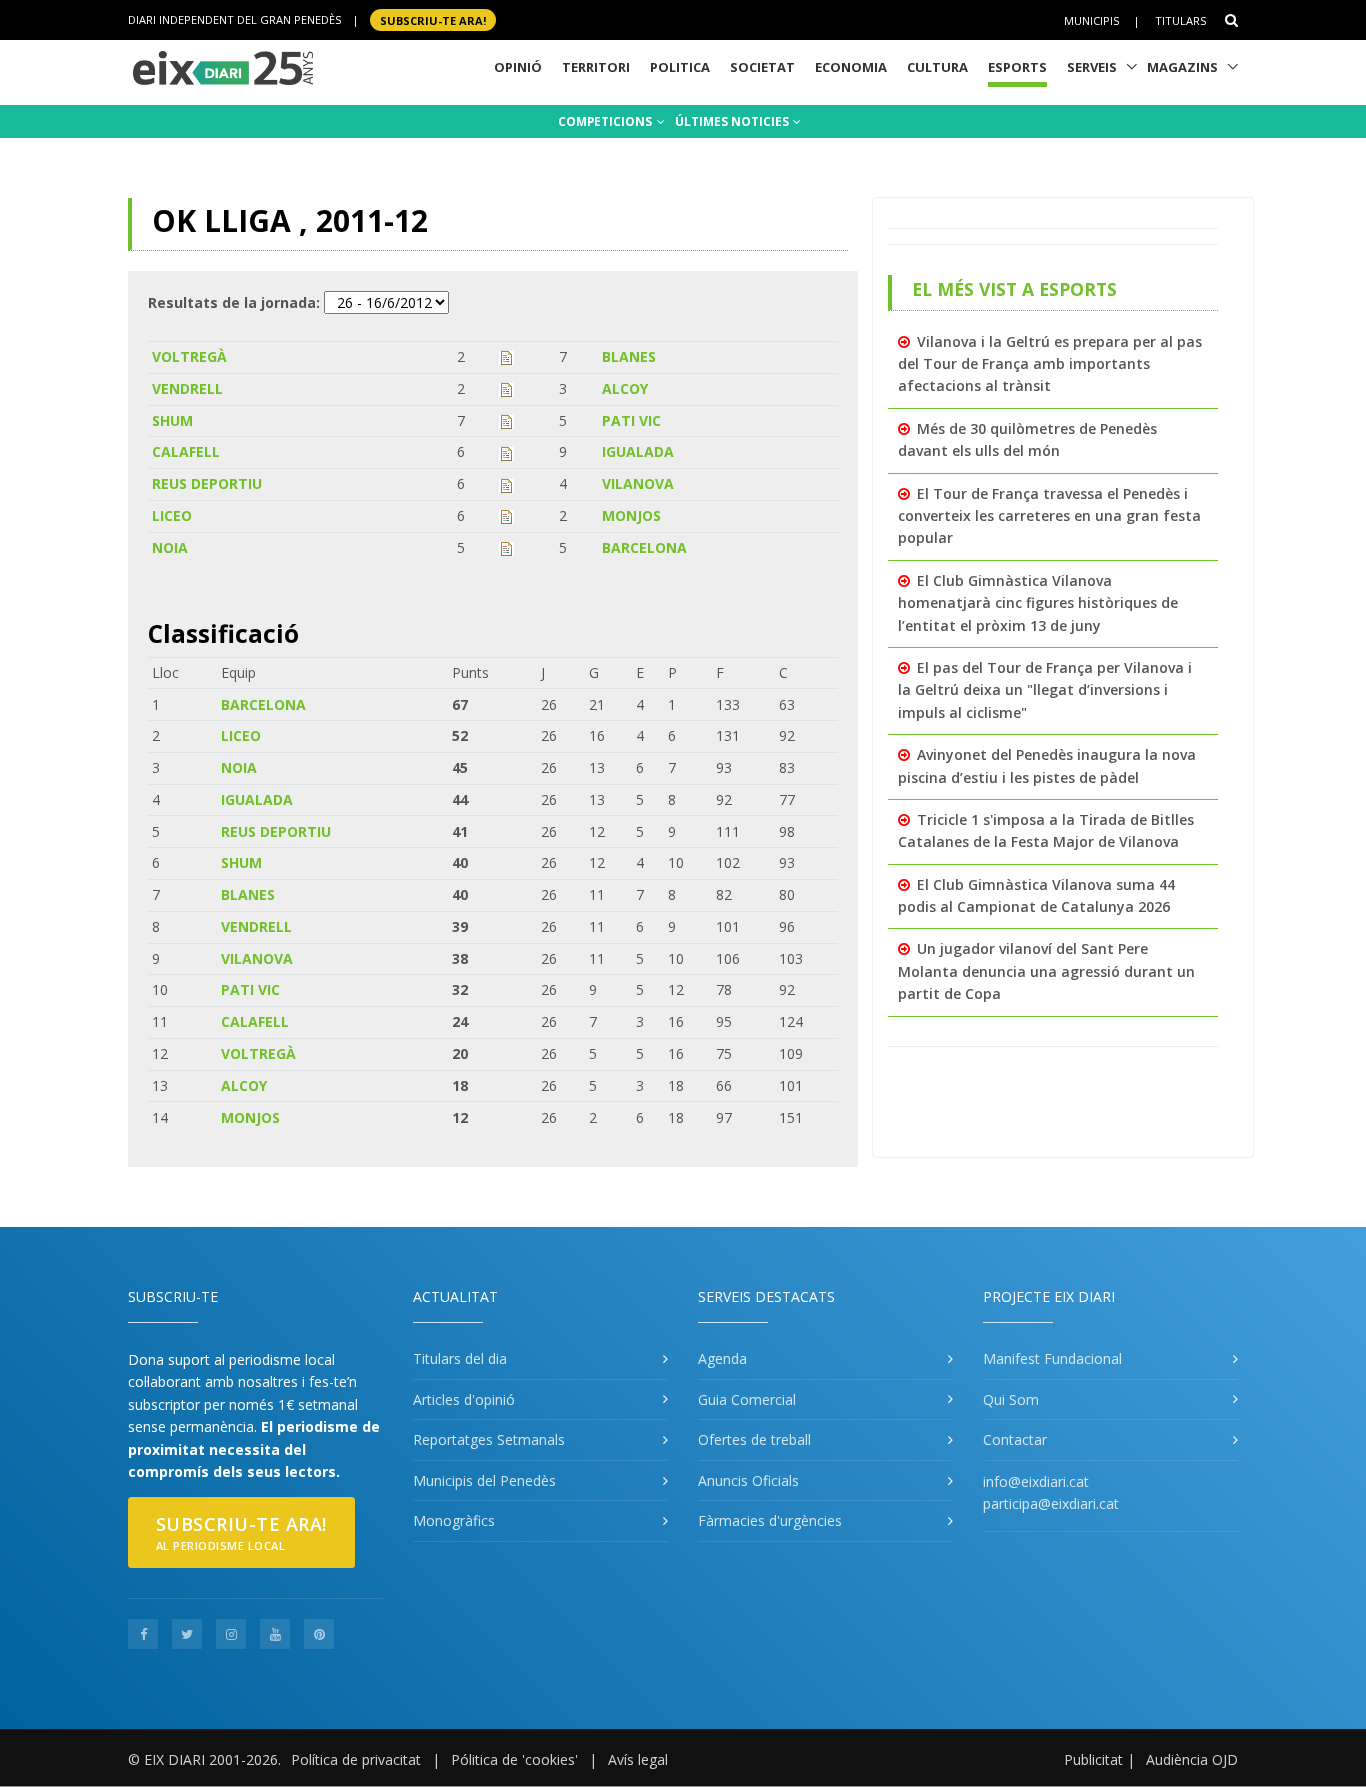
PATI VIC (631, 420)
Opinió (518, 67)
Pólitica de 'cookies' (514, 1759)
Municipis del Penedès (484, 1480)
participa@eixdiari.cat (1051, 1503)
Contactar (1015, 1439)
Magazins (1182, 67)
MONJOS (631, 515)
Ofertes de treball (754, 1439)
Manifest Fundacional (1052, 1358)
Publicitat (1093, 1759)
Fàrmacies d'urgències (770, 1520)
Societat (762, 67)
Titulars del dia (460, 1358)
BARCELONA (644, 547)
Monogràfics (454, 1520)
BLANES (629, 356)
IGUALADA (638, 451)
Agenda (722, 1358)
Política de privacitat (356, 1759)
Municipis (1091, 20)
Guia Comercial (747, 1399)
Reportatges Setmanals (489, 1439)
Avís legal (638, 1759)
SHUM (172, 420)
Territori (596, 67)
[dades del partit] (506, 356)
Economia (851, 67)
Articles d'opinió (464, 1399)
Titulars (1180, 20)
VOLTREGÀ (189, 356)
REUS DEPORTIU (207, 483)
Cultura (937, 67)
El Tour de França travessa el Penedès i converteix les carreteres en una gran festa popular (1049, 516)
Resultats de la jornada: (234, 302)
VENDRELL (187, 388)
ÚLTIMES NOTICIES (733, 121)
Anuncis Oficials (748, 1480)
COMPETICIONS (606, 121)
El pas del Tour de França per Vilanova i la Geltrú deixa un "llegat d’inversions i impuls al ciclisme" (1045, 690)
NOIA (170, 547)
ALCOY (625, 388)
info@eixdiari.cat (1036, 1481)
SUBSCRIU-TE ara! (433, 19)
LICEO (172, 515)
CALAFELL (186, 451)
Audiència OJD (1192, 1759)
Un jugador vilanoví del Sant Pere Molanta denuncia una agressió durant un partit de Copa (1046, 971)
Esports (1017, 67)
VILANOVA (638, 483)
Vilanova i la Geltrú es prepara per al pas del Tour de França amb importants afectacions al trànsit (1050, 364)
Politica (680, 67)
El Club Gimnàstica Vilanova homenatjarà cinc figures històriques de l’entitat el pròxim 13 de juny (1038, 603)
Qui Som (1011, 1399)
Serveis (1092, 67)
